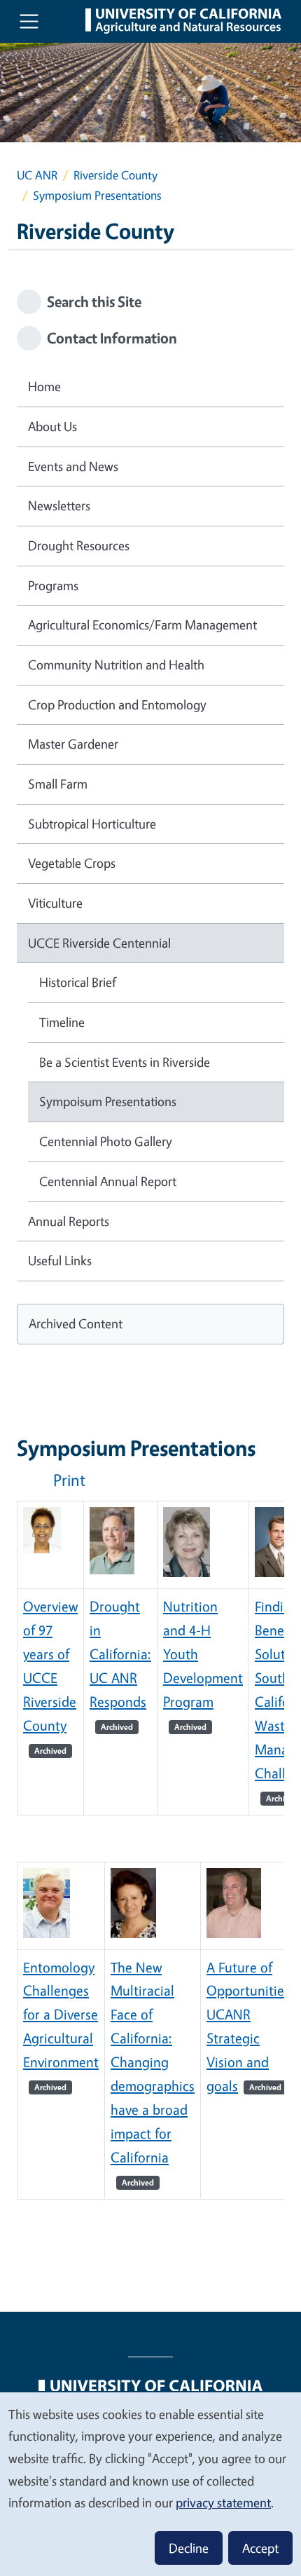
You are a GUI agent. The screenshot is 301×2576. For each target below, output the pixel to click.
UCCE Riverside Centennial (99, 943)
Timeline (62, 1022)
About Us (52, 426)
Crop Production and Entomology (117, 704)
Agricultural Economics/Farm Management (142, 625)
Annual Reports (69, 1221)
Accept (260, 2548)
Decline (189, 2548)
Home (44, 386)
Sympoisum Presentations (108, 1101)
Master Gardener (73, 744)
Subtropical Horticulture (92, 824)
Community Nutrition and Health (116, 665)
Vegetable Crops (72, 863)
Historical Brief (78, 982)
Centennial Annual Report (108, 1181)
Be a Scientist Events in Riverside (125, 1062)
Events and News (73, 466)
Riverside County (115, 175)
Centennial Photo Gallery (106, 1141)
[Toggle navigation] (29, 21)
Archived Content (76, 1323)
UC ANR (37, 175)
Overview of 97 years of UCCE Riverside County (50, 1677)
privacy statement (223, 2502)
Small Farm (58, 784)
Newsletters (59, 505)
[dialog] (150, 2483)
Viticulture (55, 903)
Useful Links (60, 1260)
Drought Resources (79, 545)
